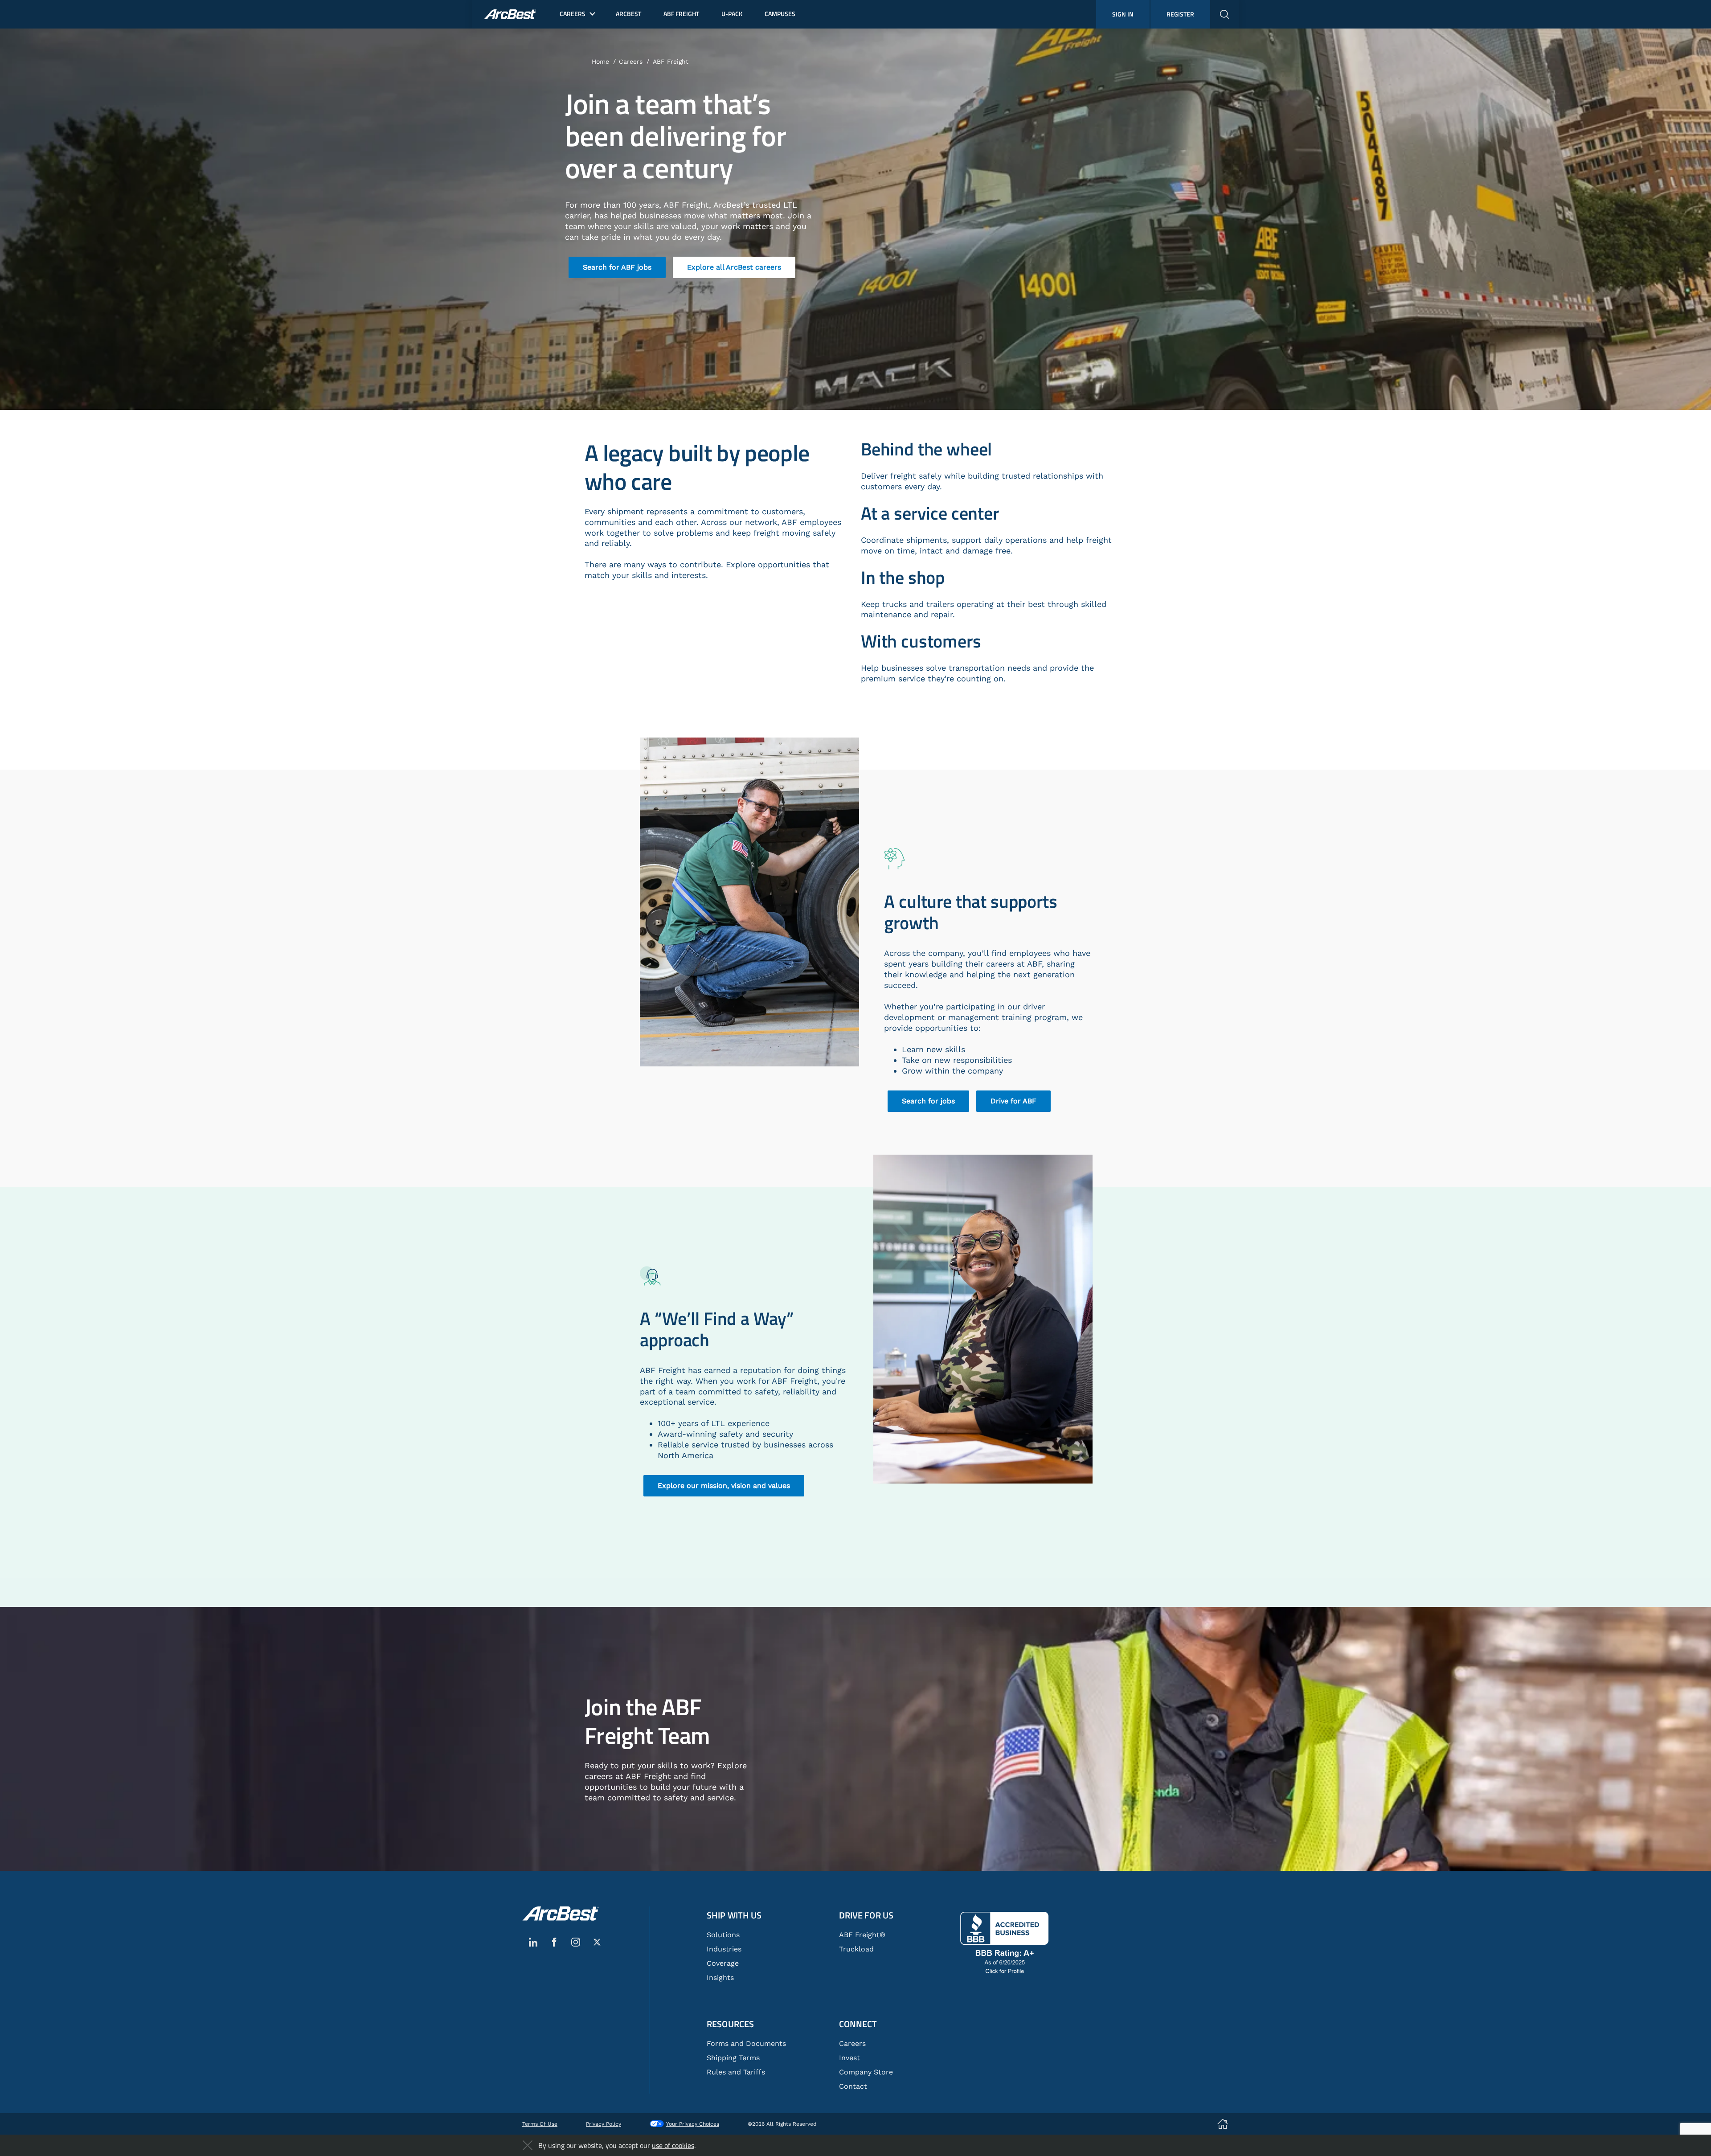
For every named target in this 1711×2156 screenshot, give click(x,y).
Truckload (856, 1949)
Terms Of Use (540, 2124)
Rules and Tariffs (736, 2072)
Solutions (723, 1935)
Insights (720, 1978)
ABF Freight (671, 61)
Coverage (723, 1963)
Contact (853, 2086)
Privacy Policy (604, 2124)
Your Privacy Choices (693, 2124)
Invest (849, 2058)
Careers (631, 61)
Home (600, 61)
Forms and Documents (746, 2043)
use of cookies (673, 2145)
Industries (724, 1949)
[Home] (561, 1914)
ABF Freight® (862, 1935)
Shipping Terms (733, 2058)
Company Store (866, 2072)
